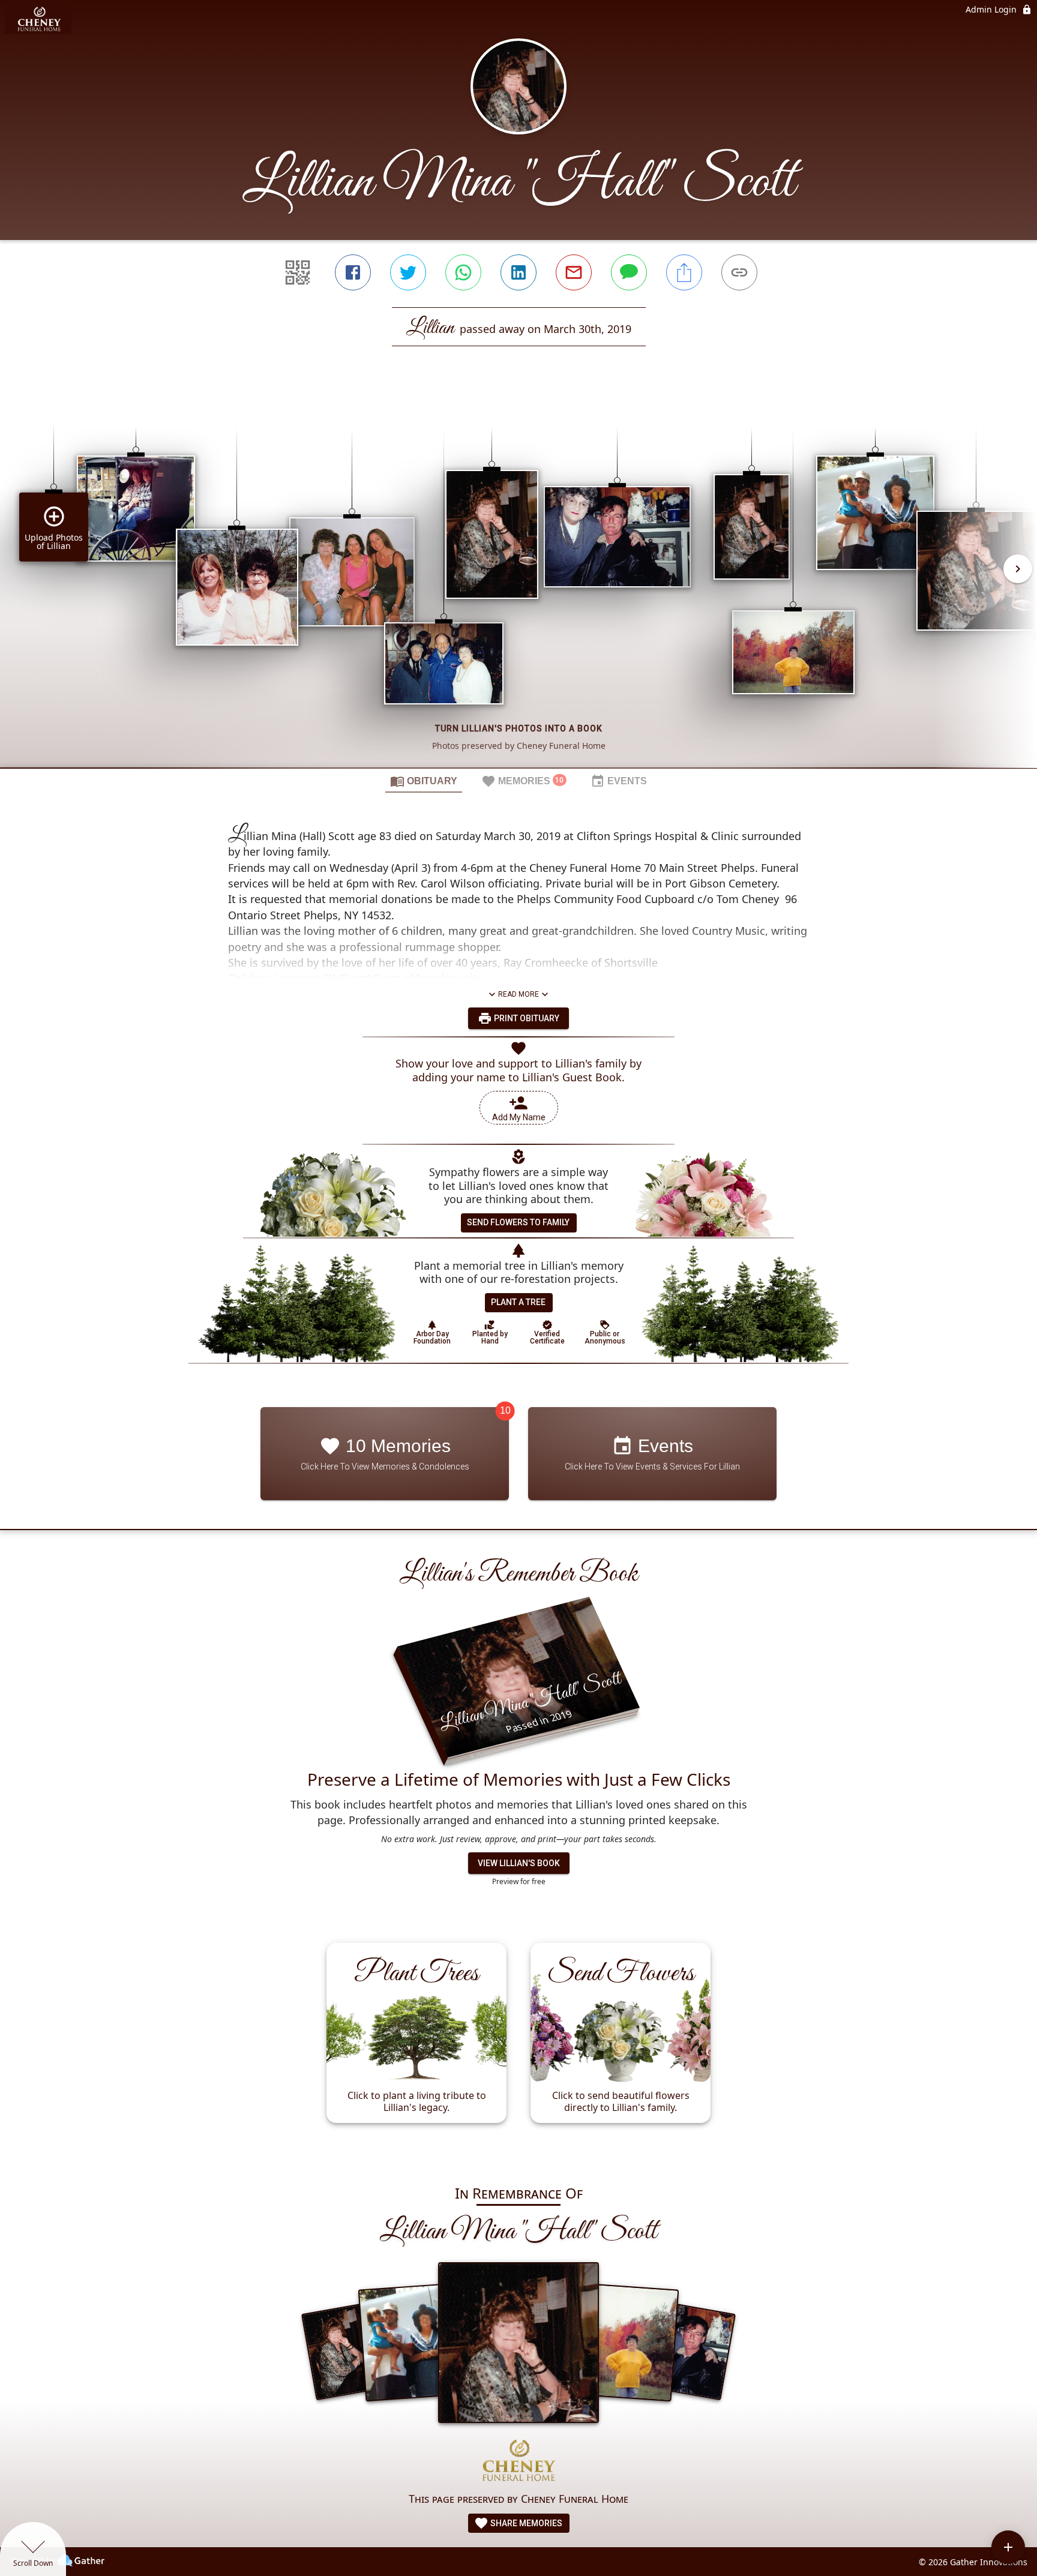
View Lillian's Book (519, 1863)
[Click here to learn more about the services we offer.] (518, 2462)
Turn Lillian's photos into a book (519, 728)
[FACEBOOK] (353, 272)
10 (505, 1410)
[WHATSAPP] (463, 272)
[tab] (424, 781)
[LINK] (739, 272)
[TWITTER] (408, 272)
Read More (518, 994)
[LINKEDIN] (518, 272)
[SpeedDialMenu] (1008, 2547)
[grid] (518, 577)
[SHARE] (684, 272)
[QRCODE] (298, 272)
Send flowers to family (518, 1222)
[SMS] (629, 272)
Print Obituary (526, 1018)
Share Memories (525, 2523)
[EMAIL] (574, 272)
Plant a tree (518, 1302)
